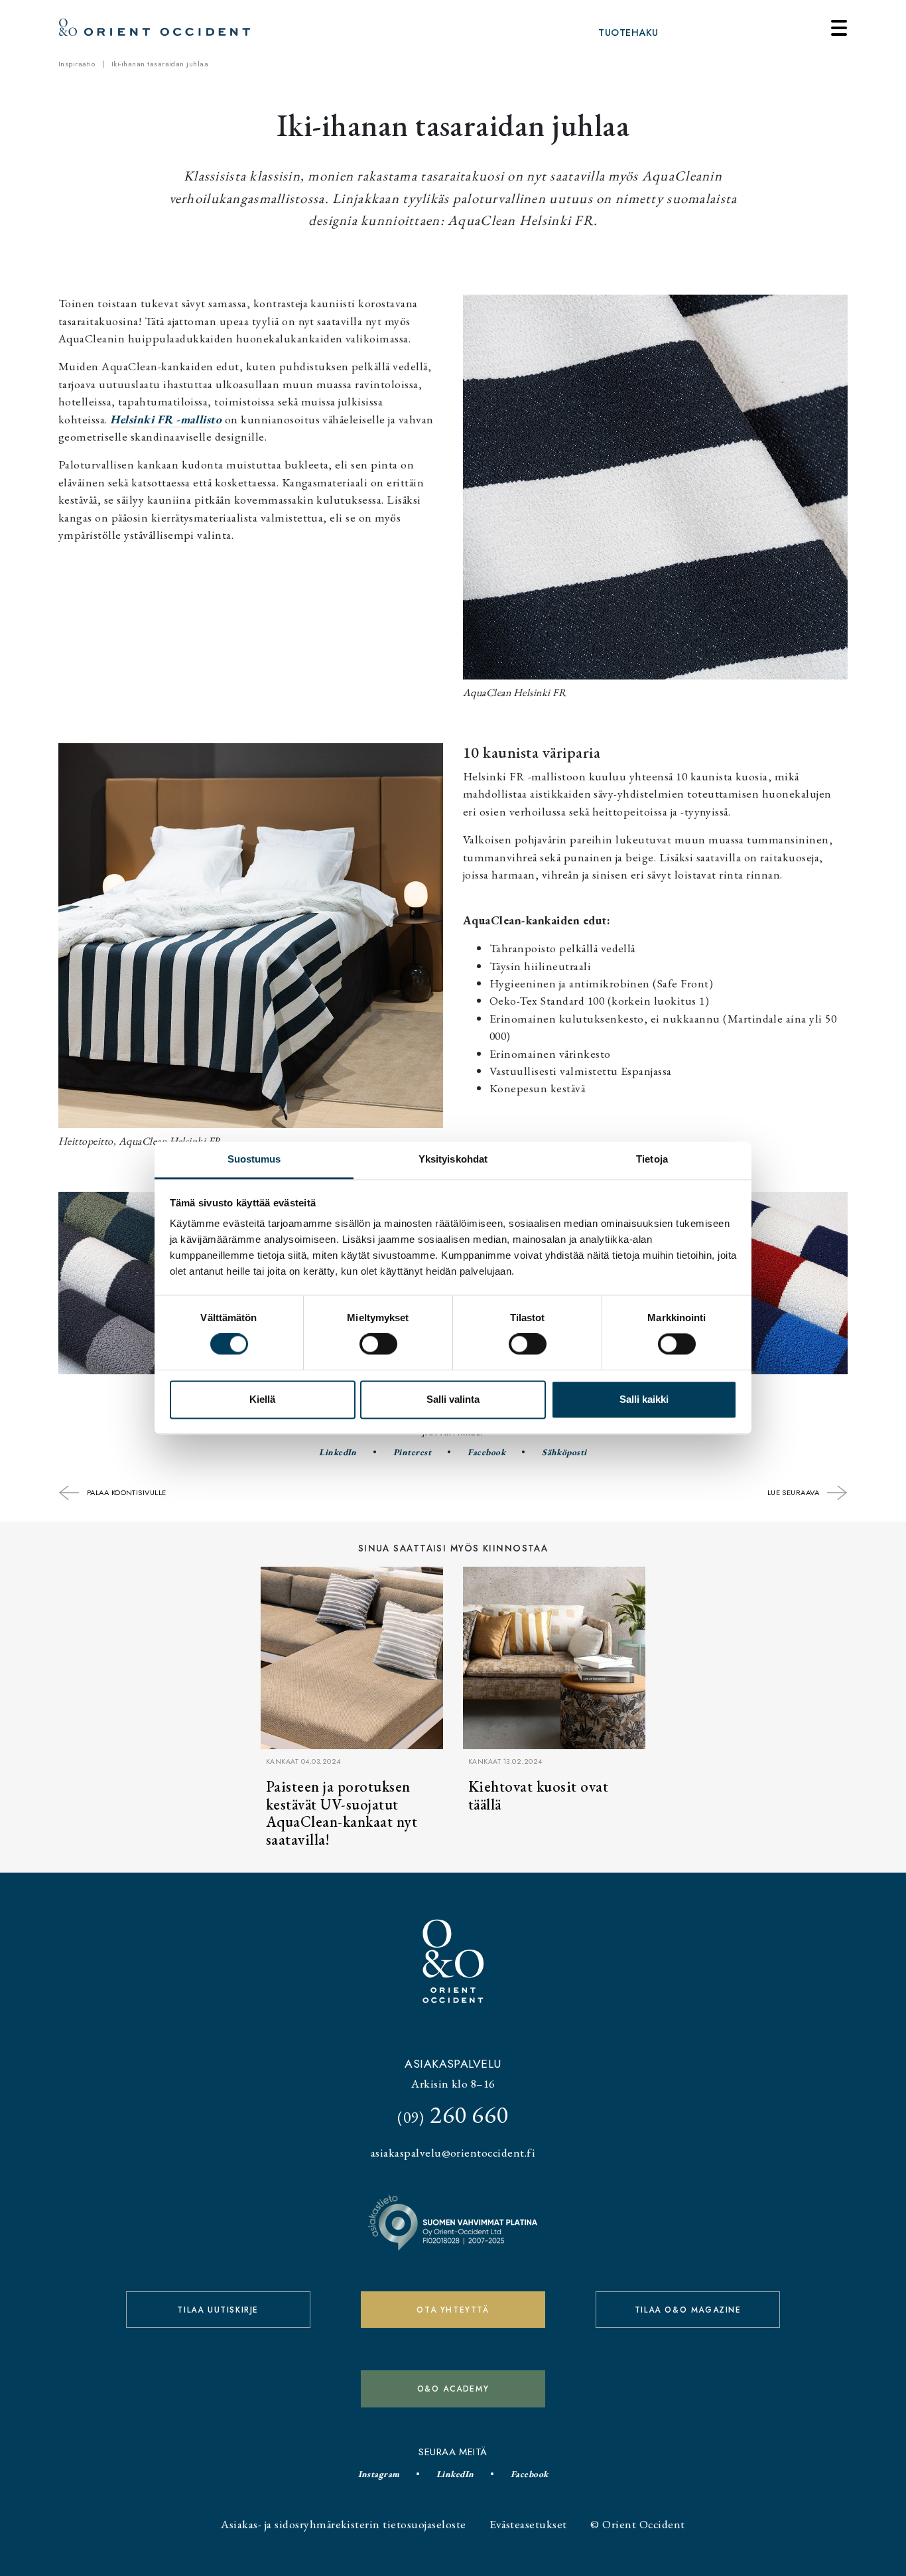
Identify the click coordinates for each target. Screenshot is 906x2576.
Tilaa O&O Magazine (688, 2310)
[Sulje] (839, 28)
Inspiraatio (77, 64)
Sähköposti (564, 1452)
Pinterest (412, 1452)
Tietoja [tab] (652, 1159)
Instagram (379, 2474)
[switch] (378, 1344)
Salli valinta (453, 1399)
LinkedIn (338, 1452)
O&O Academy (453, 2389)
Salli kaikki (644, 1399)
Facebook (486, 1452)
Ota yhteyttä (453, 2310)
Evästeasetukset (528, 2524)
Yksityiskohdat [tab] (453, 1159)
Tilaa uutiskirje (218, 2310)
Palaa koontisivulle (125, 1492)
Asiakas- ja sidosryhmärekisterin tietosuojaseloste (343, 2524)
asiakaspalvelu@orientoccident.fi (453, 2152)
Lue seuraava (795, 1492)
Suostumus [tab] (254, 1159)
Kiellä (262, 1399)
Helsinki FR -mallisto (166, 419)
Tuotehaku (628, 33)
